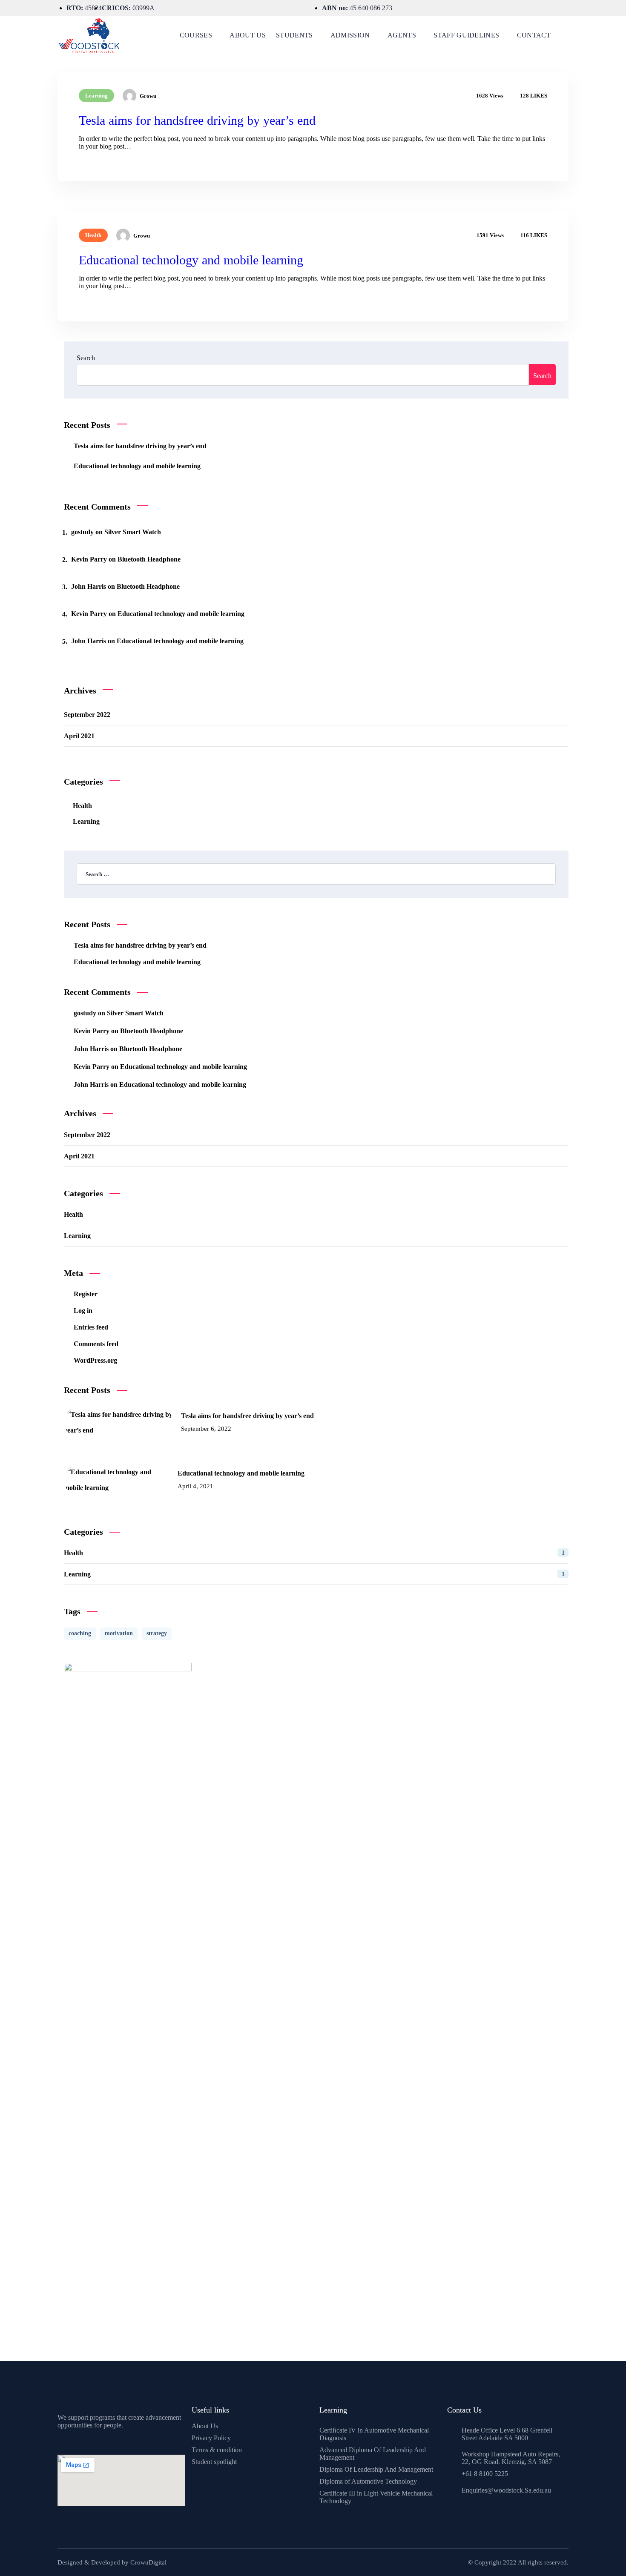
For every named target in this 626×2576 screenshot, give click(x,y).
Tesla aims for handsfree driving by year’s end (197, 120)
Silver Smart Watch (133, 532)
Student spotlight (214, 2462)
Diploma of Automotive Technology (368, 2481)
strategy (157, 1633)
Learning (96, 96)
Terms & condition (217, 2450)
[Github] (75, 2441)
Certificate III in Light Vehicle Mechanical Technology (376, 2497)
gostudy (82, 532)
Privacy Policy (211, 2438)
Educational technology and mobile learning (191, 260)
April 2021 (79, 736)
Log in (83, 1311)
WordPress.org (95, 1360)
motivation (119, 1633)
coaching (80, 1633)
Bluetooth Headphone (149, 559)
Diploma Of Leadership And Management (376, 2469)
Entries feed (91, 1327)
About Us (205, 2426)
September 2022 (87, 715)
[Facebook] (57, 2441)
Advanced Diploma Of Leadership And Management (373, 2454)
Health (93, 235)
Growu (148, 96)
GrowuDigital (148, 2562)
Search (86, 358)
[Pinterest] (66, 2441)
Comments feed (96, 1344)
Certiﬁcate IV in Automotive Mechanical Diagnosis (374, 2434)
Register (86, 1294)
